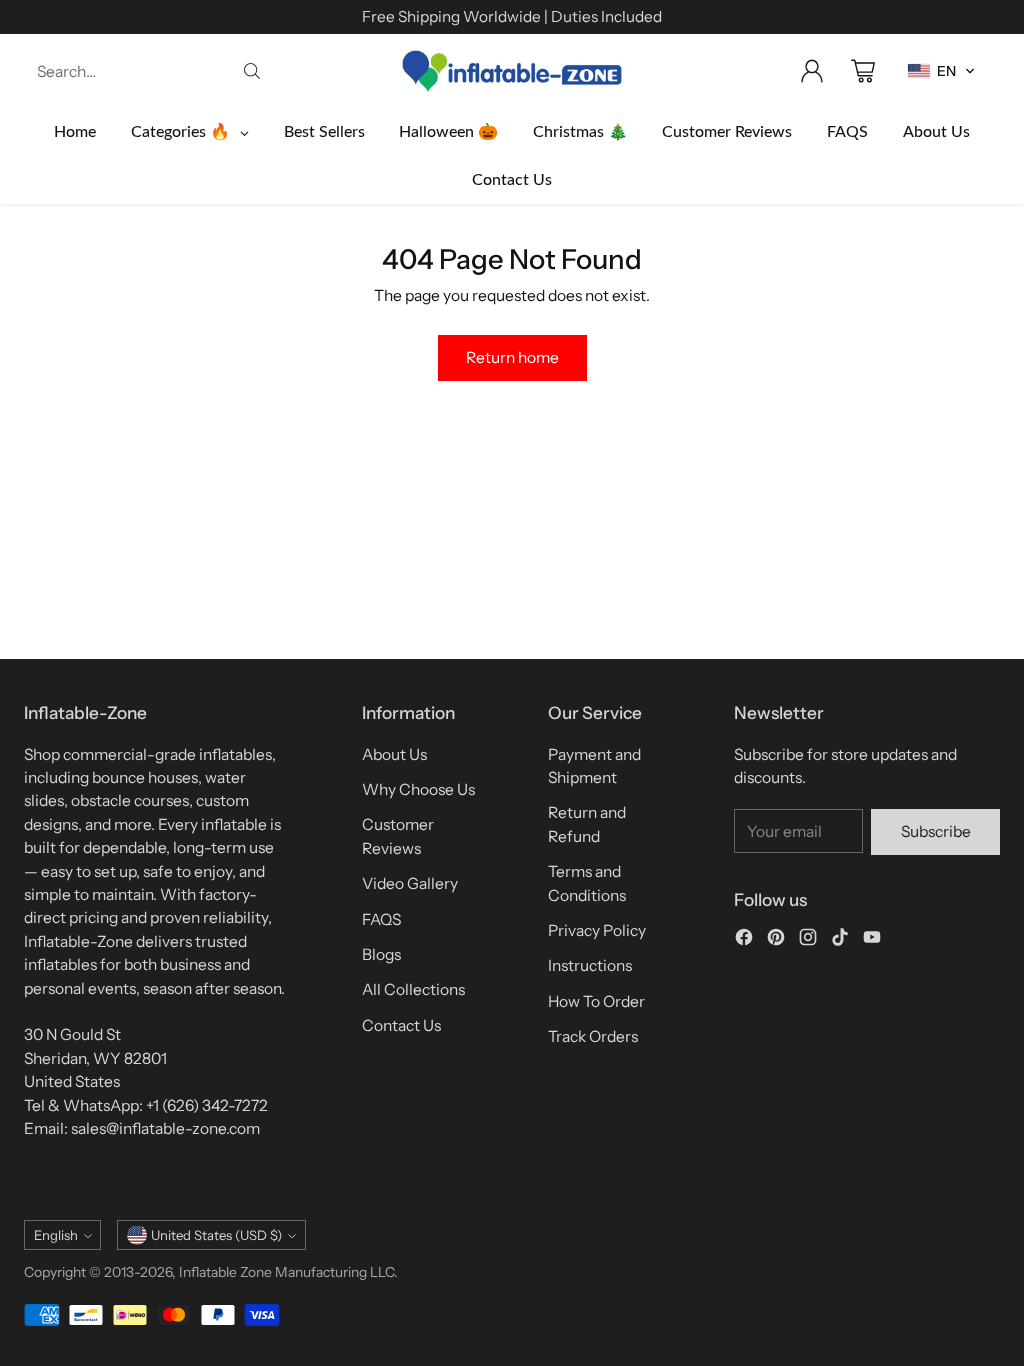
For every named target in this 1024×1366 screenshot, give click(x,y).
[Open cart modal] (863, 71)
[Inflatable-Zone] (512, 71)
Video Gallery (410, 883)
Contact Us (401, 1025)
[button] (941, 71)
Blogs (381, 954)
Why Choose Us (418, 789)
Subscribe (936, 831)
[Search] (252, 71)
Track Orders (593, 1036)
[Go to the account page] (812, 71)
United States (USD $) (216, 1235)
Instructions (590, 965)
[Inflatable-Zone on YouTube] (872, 940)
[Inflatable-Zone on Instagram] (808, 940)
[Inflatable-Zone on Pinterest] (776, 940)
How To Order (596, 1001)
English (56, 1235)
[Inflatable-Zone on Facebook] (744, 940)
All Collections (413, 989)
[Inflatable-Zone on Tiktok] (840, 940)
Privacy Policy (597, 930)
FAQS (381, 919)
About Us (394, 754)
